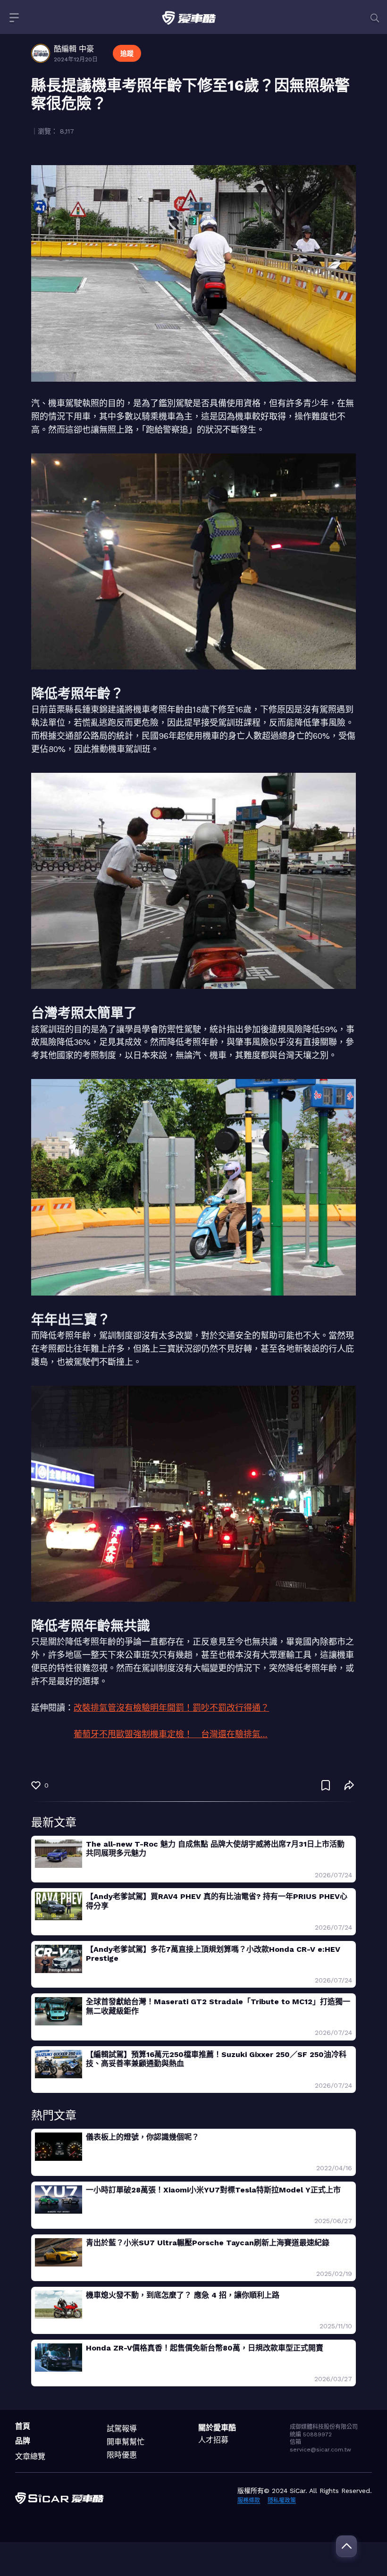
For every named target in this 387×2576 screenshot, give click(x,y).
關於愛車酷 (217, 2428)
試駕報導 (122, 2429)
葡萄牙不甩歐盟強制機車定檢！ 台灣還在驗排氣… (171, 1734)
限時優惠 (122, 2455)
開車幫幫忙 (126, 2442)
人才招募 (213, 2440)
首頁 (23, 2426)
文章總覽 (30, 2456)
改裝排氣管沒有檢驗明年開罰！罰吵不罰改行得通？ (171, 1708)
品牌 (23, 2441)
